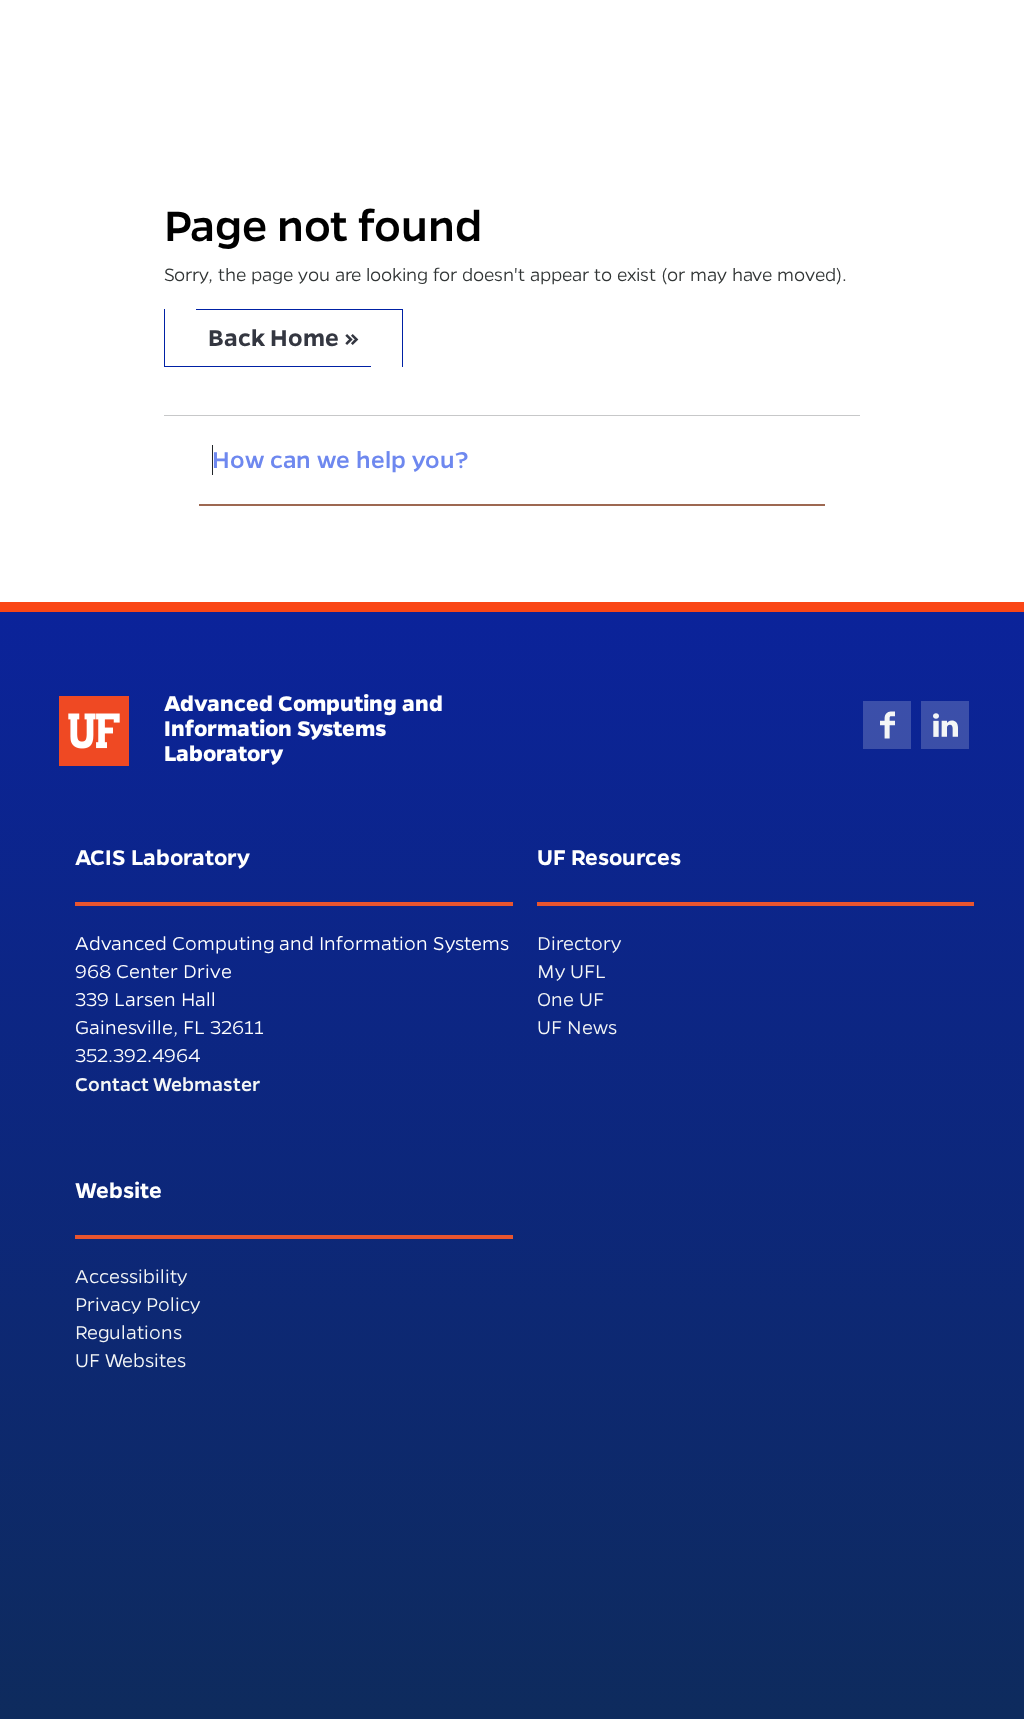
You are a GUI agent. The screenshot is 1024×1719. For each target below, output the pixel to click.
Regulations (128, 1332)
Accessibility (131, 1276)
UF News (577, 1027)
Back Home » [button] (283, 338)
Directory (579, 943)
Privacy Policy (137, 1304)
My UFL (571, 971)
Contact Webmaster (167, 1084)
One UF (570, 999)
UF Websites (130, 1360)
